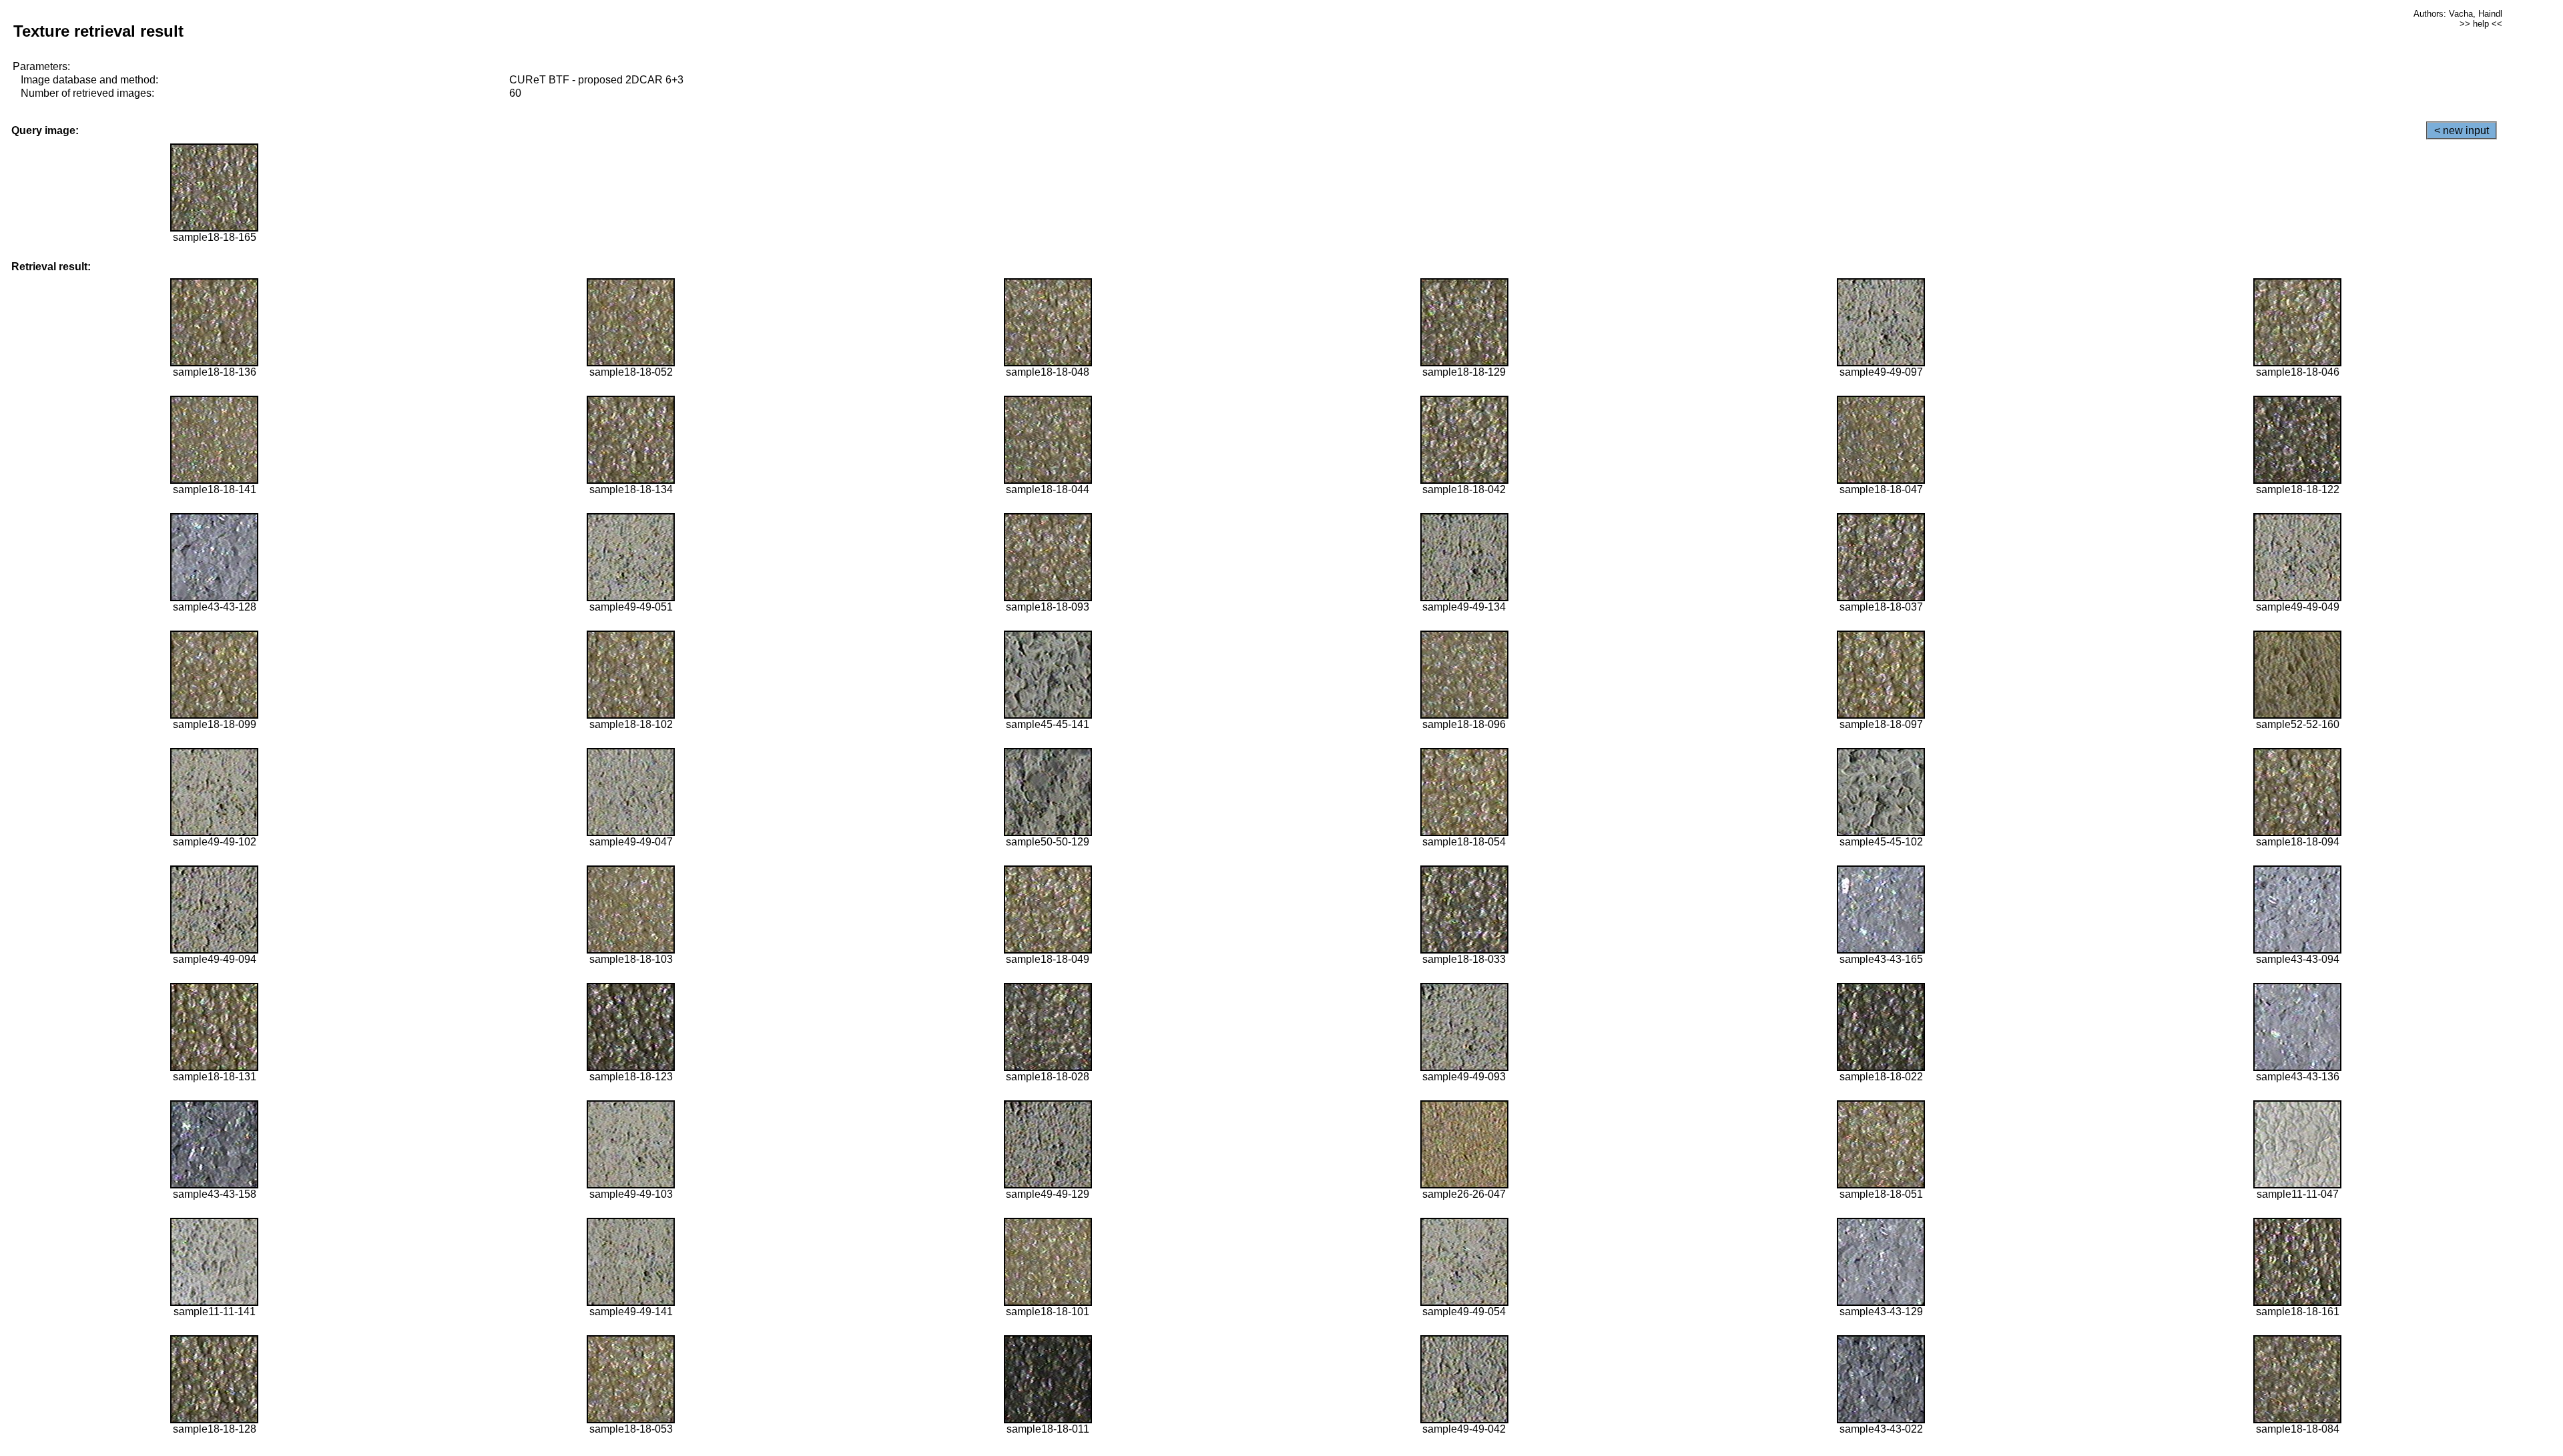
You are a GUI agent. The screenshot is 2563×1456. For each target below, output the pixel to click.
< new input (2462, 130)
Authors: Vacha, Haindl (2458, 14)
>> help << (2481, 24)
